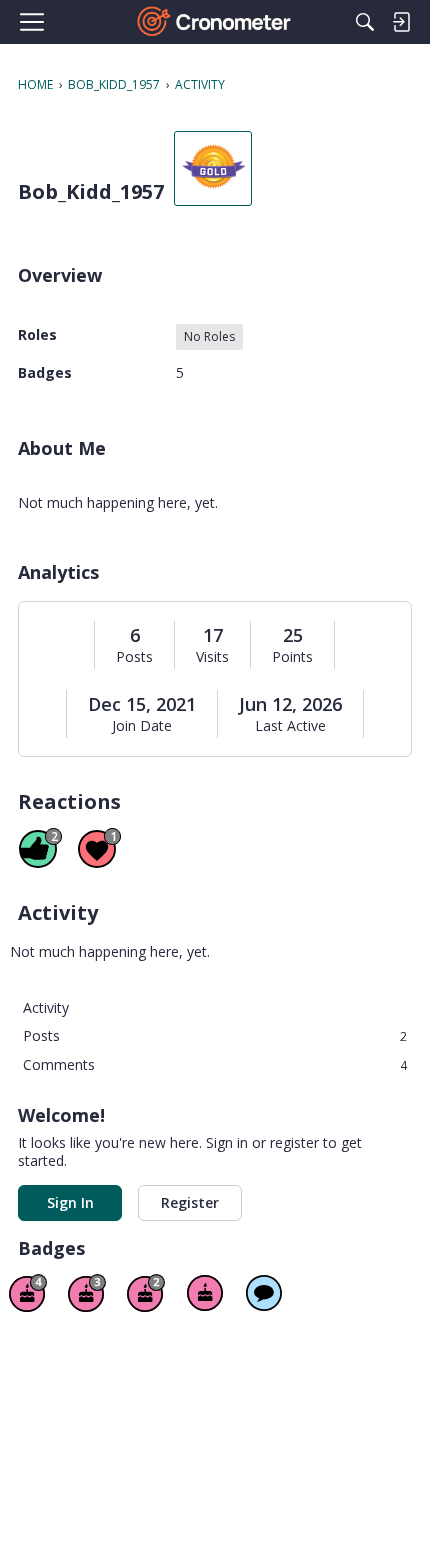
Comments (215, 1064)
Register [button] (190, 1202)
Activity (46, 1007)
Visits (212, 657)
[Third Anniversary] (87, 1293)
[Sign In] (401, 22)
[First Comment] (264, 1293)
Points (292, 657)
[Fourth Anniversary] (28, 1293)
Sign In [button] (70, 1202)
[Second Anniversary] (146, 1293)
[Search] (365, 22)
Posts (134, 657)
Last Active (290, 726)
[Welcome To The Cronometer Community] (215, 22)
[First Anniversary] (205, 1293)
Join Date (142, 726)
